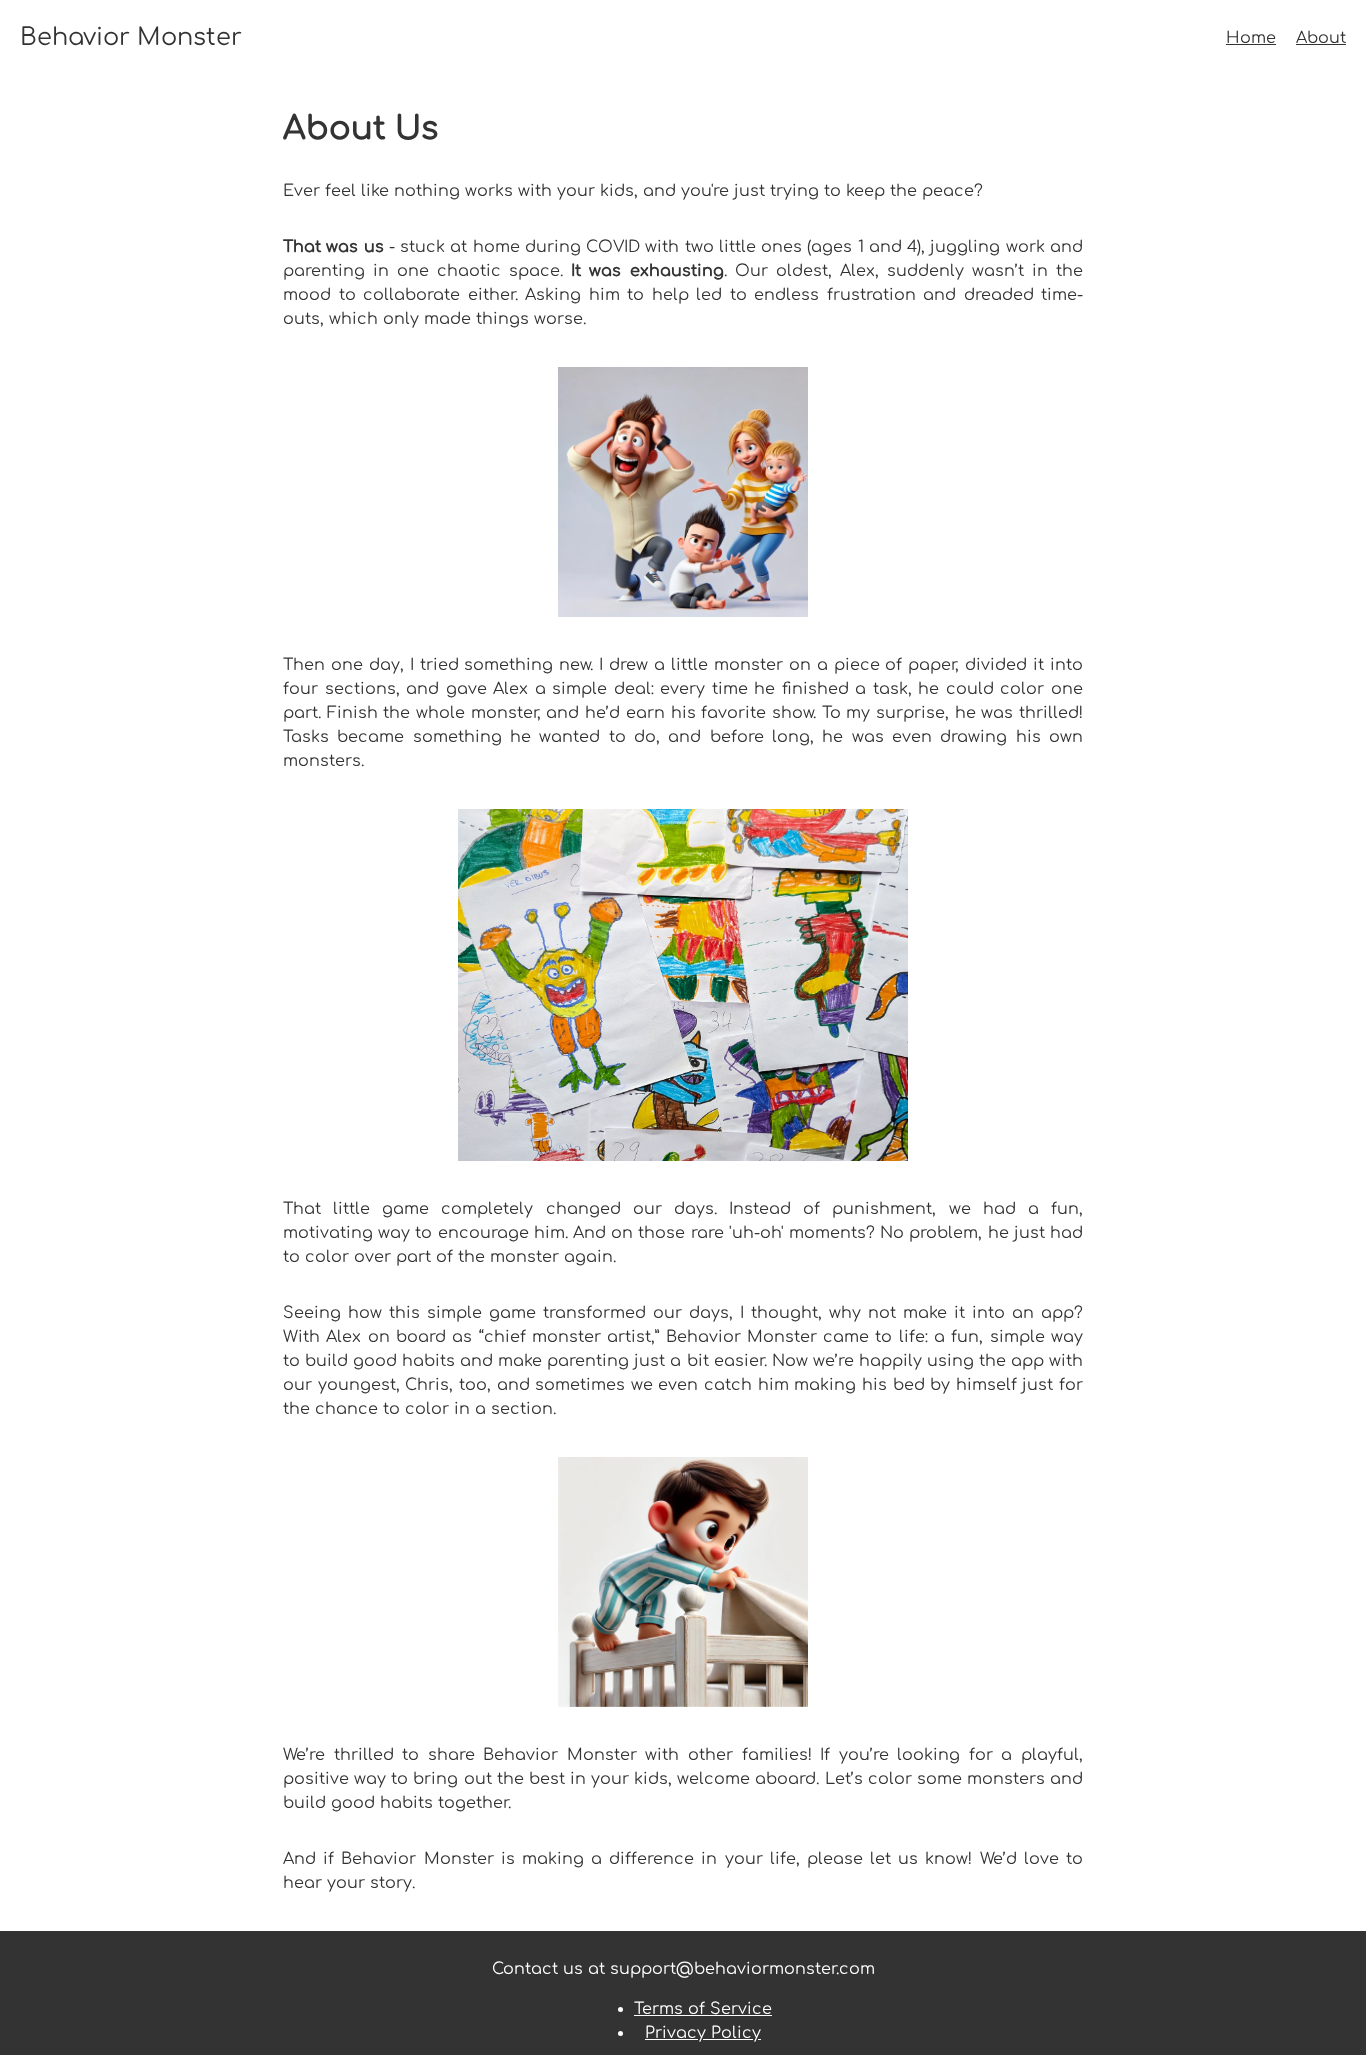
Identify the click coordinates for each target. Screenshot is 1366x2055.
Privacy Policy (703, 2033)
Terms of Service (703, 2009)
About (1321, 38)
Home (1251, 38)
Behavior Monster (131, 37)
